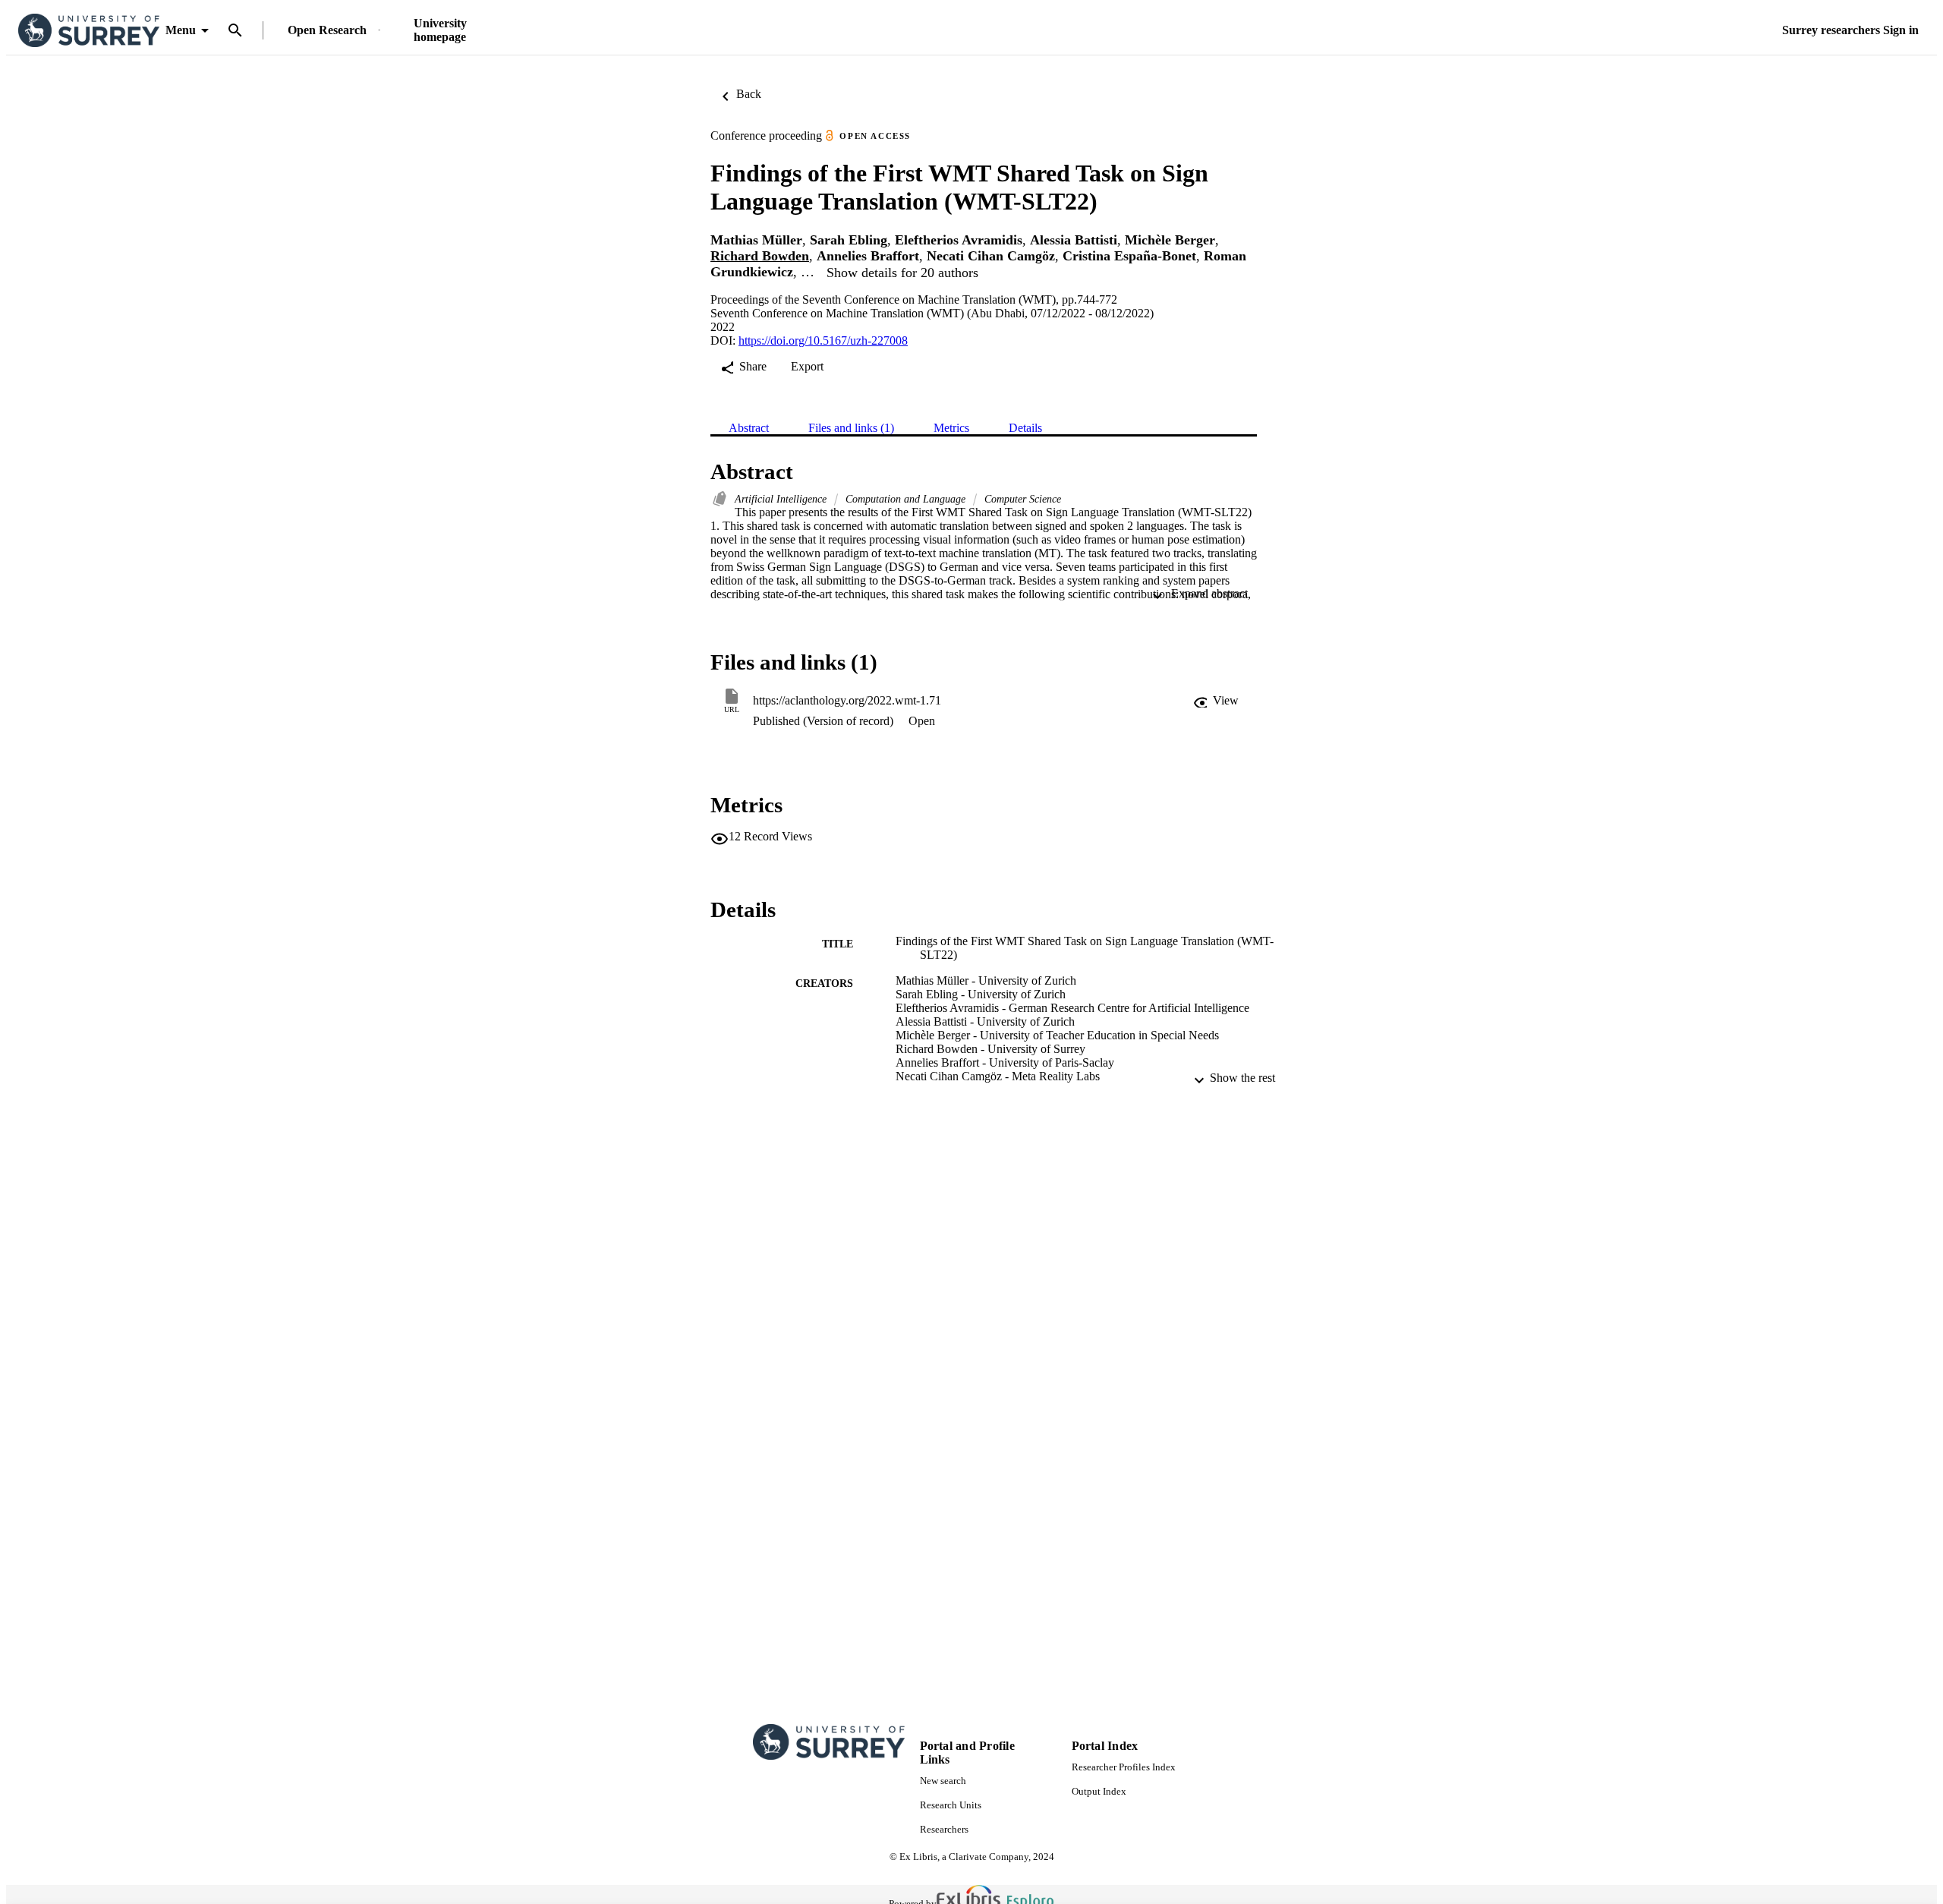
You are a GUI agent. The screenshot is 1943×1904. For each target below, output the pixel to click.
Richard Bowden (760, 256)
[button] (1216, 701)
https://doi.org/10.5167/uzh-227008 (823, 340)
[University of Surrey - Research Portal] (89, 31)
